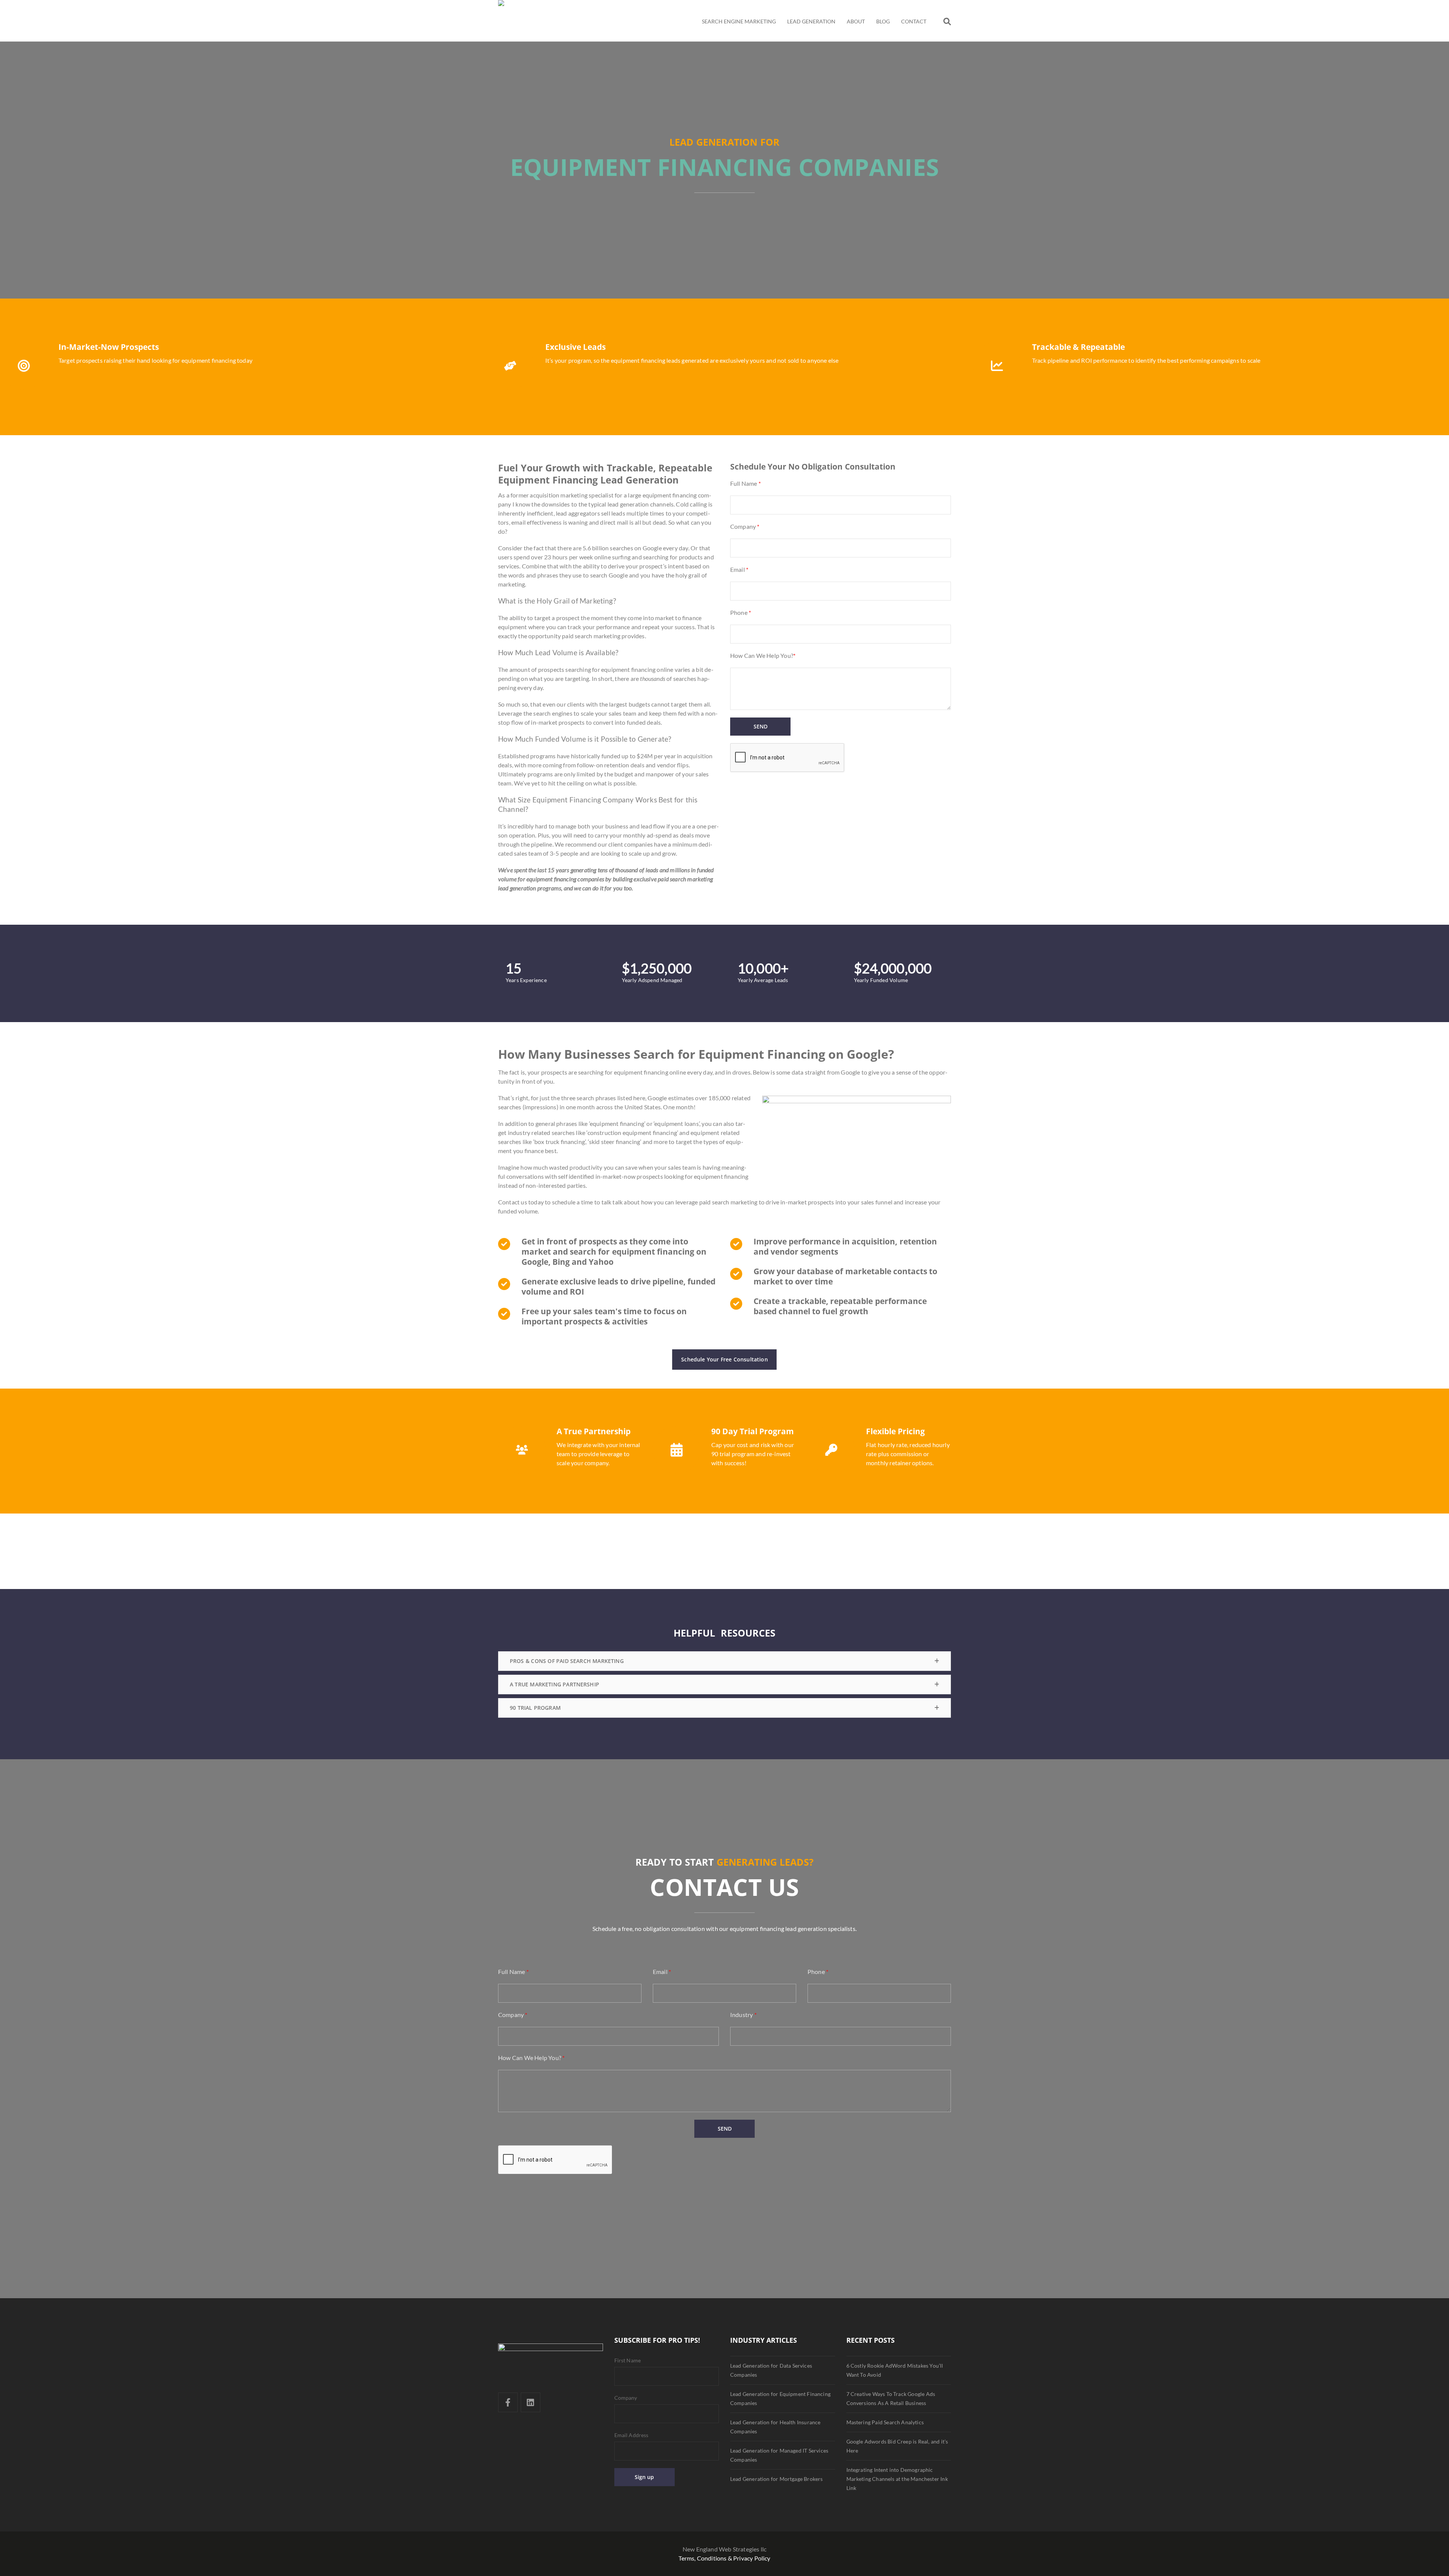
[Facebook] (508, 2402)
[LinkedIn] (531, 2402)
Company (626, 2398)
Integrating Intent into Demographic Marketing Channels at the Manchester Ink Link (897, 2479)
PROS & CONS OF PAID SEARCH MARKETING (567, 1661)
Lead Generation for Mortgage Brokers (776, 2479)
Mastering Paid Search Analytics (885, 2422)
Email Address (631, 2435)
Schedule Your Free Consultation (724, 1359)
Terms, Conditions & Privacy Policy (724, 2558)
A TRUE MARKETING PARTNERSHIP (555, 1684)
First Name (628, 2360)
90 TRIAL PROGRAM (535, 1708)
